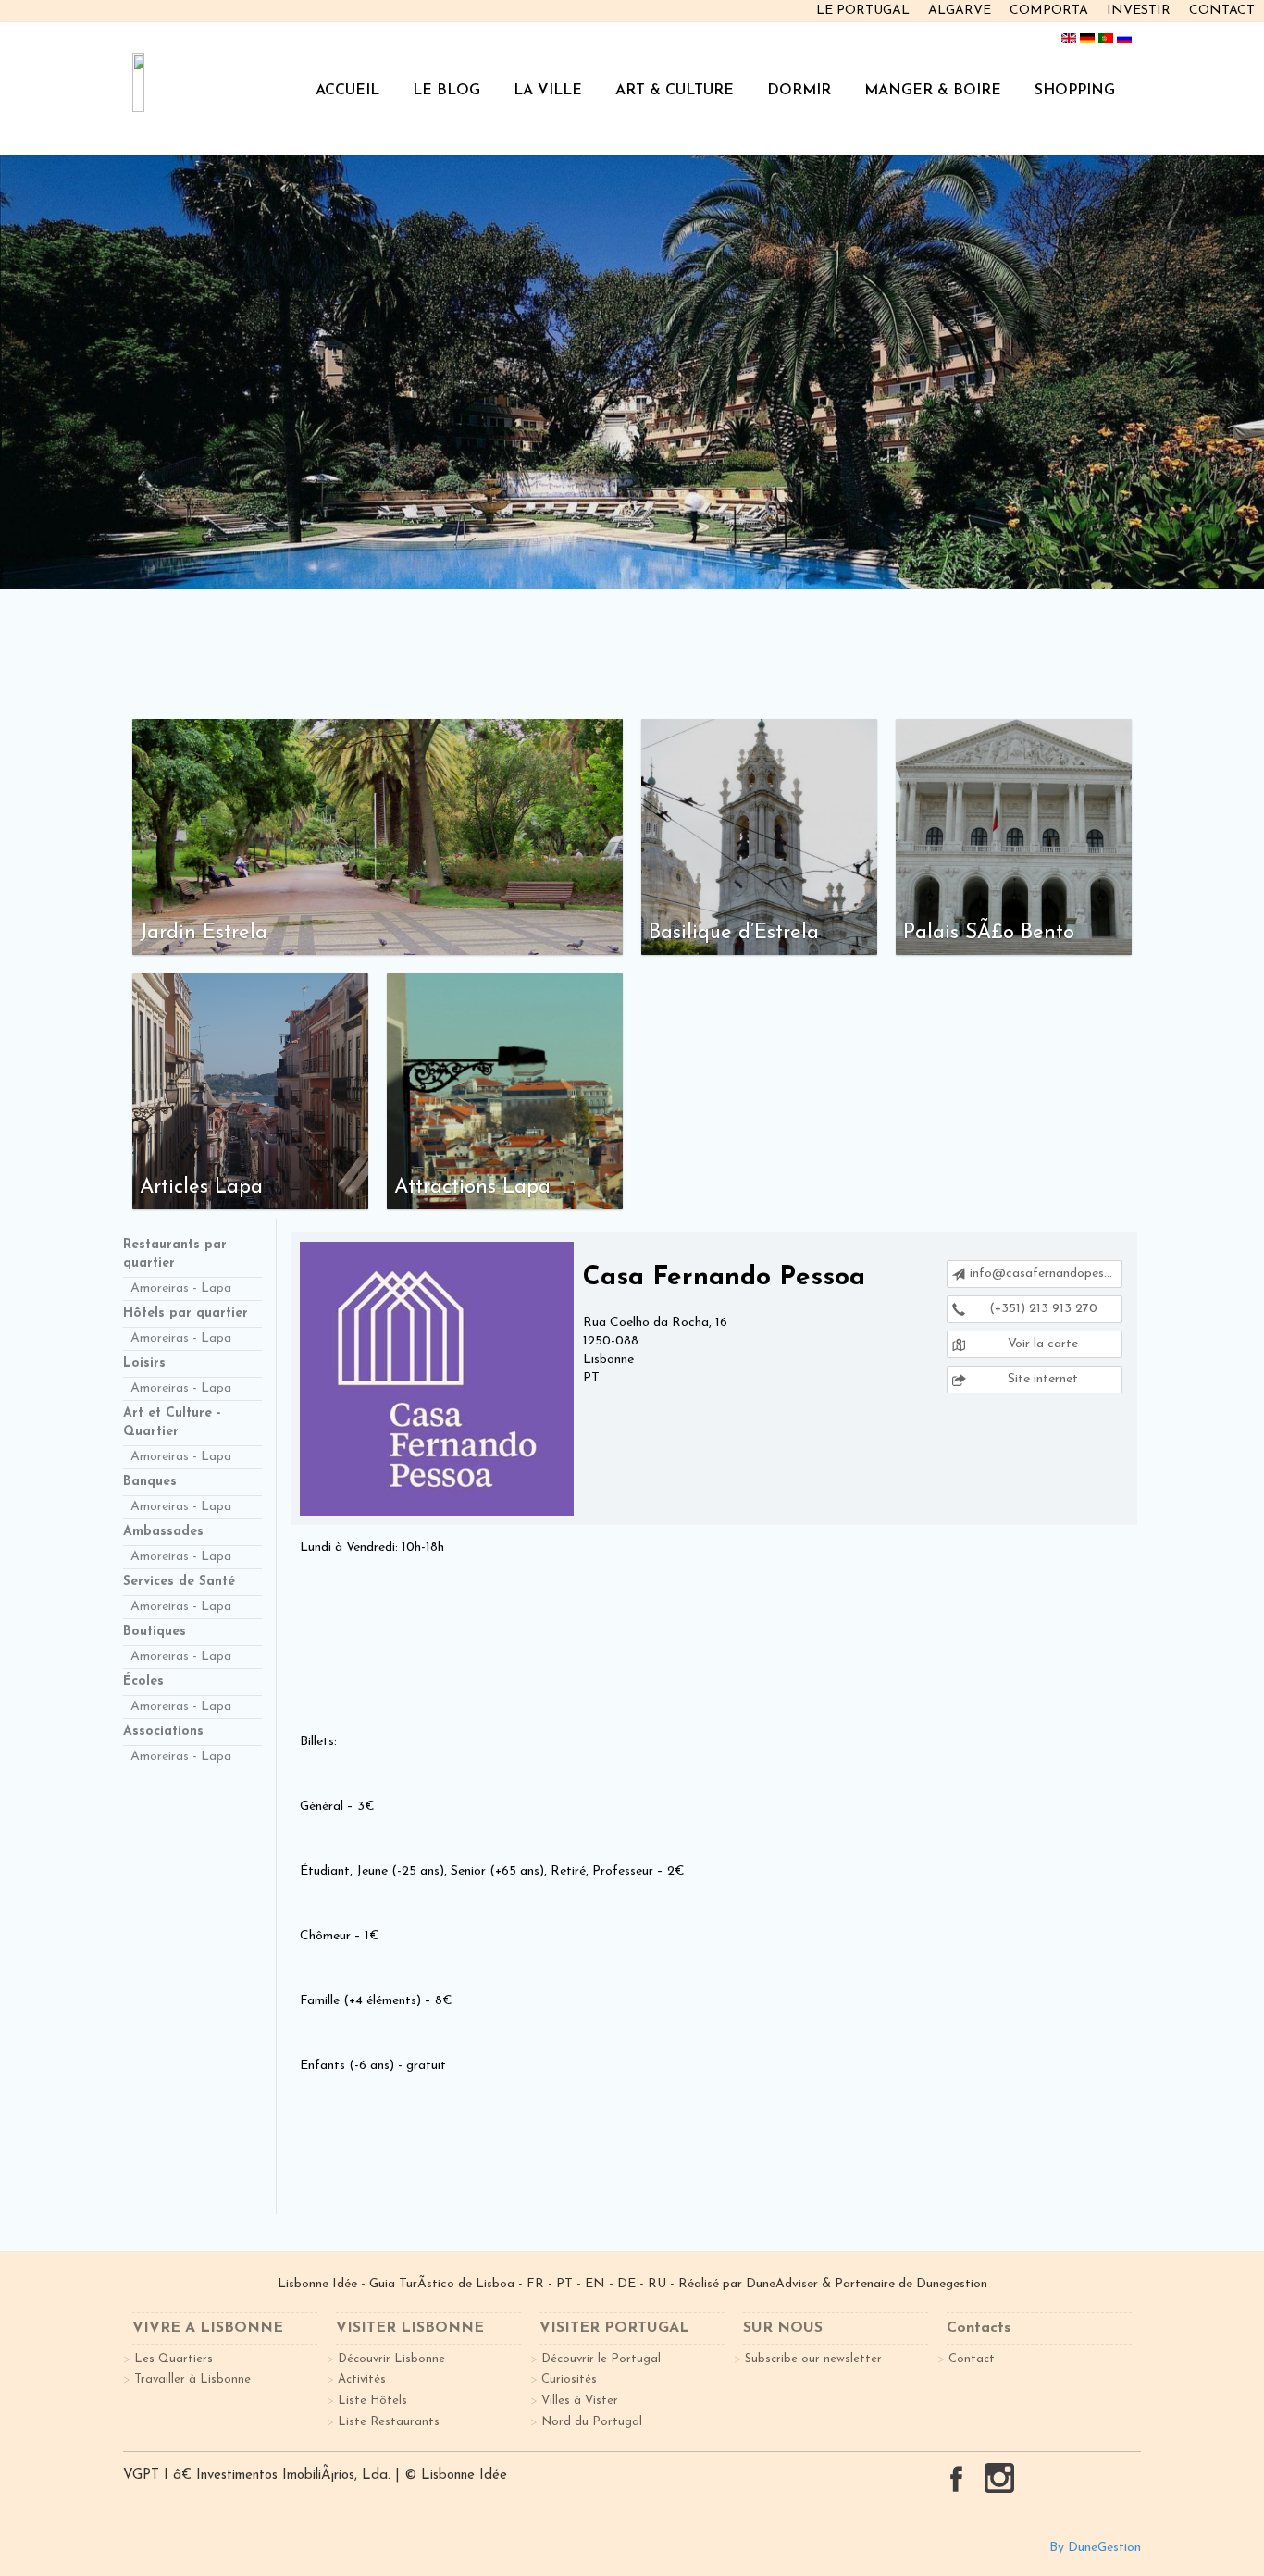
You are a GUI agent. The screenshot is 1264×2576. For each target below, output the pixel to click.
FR (535, 2284)
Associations (163, 1732)
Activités (362, 2379)
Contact (972, 2359)
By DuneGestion (1095, 2548)
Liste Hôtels (372, 2401)
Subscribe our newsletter (813, 2359)
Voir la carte (1041, 1344)
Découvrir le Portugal (601, 2359)
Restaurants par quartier (175, 1254)
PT (564, 2284)
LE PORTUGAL (863, 11)
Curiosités (569, 2379)
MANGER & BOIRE (933, 91)
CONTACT (1222, 11)
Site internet (1041, 1379)
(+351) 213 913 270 (1041, 1309)
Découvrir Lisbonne (391, 2359)
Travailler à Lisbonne (192, 2379)
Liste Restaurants (389, 2422)
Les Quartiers (173, 2359)
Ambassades (163, 1532)
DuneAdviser (784, 2284)
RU (657, 2284)
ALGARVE (960, 11)
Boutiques (155, 1632)
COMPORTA (1049, 11)
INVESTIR (1139, 11)
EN (595, 2284)
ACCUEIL (347, 91)
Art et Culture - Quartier (172, 1423)
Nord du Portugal (592, 2422)
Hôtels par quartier (186, 1313)
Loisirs (144, 1363)
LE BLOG (446, 91)
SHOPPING (1075, 91)
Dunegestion (952, 2284)
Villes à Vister (580, 2401)
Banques (150, 1482)
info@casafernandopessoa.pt (1046, 1274)
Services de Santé (179, 1582)
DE (626, 2284)
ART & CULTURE (675, 91)
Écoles (143, 1682)
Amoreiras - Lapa (181, 1288)
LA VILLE (548, 91)
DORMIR (799, 91)
